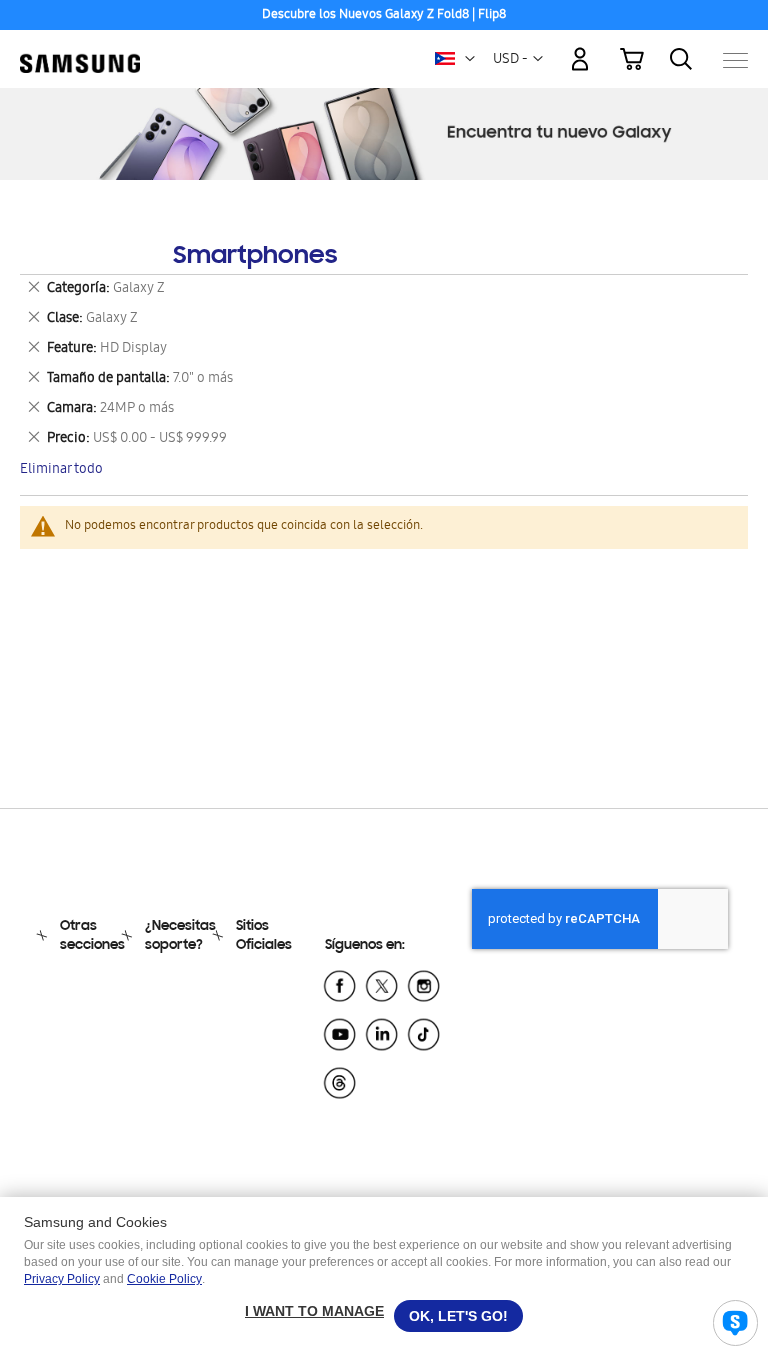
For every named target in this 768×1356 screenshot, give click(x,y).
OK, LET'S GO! (458, 1316)
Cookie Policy (164, 1279)
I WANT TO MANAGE (314, 1311)
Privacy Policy (62, 1279)
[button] (470, 59)
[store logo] (80, 50)
